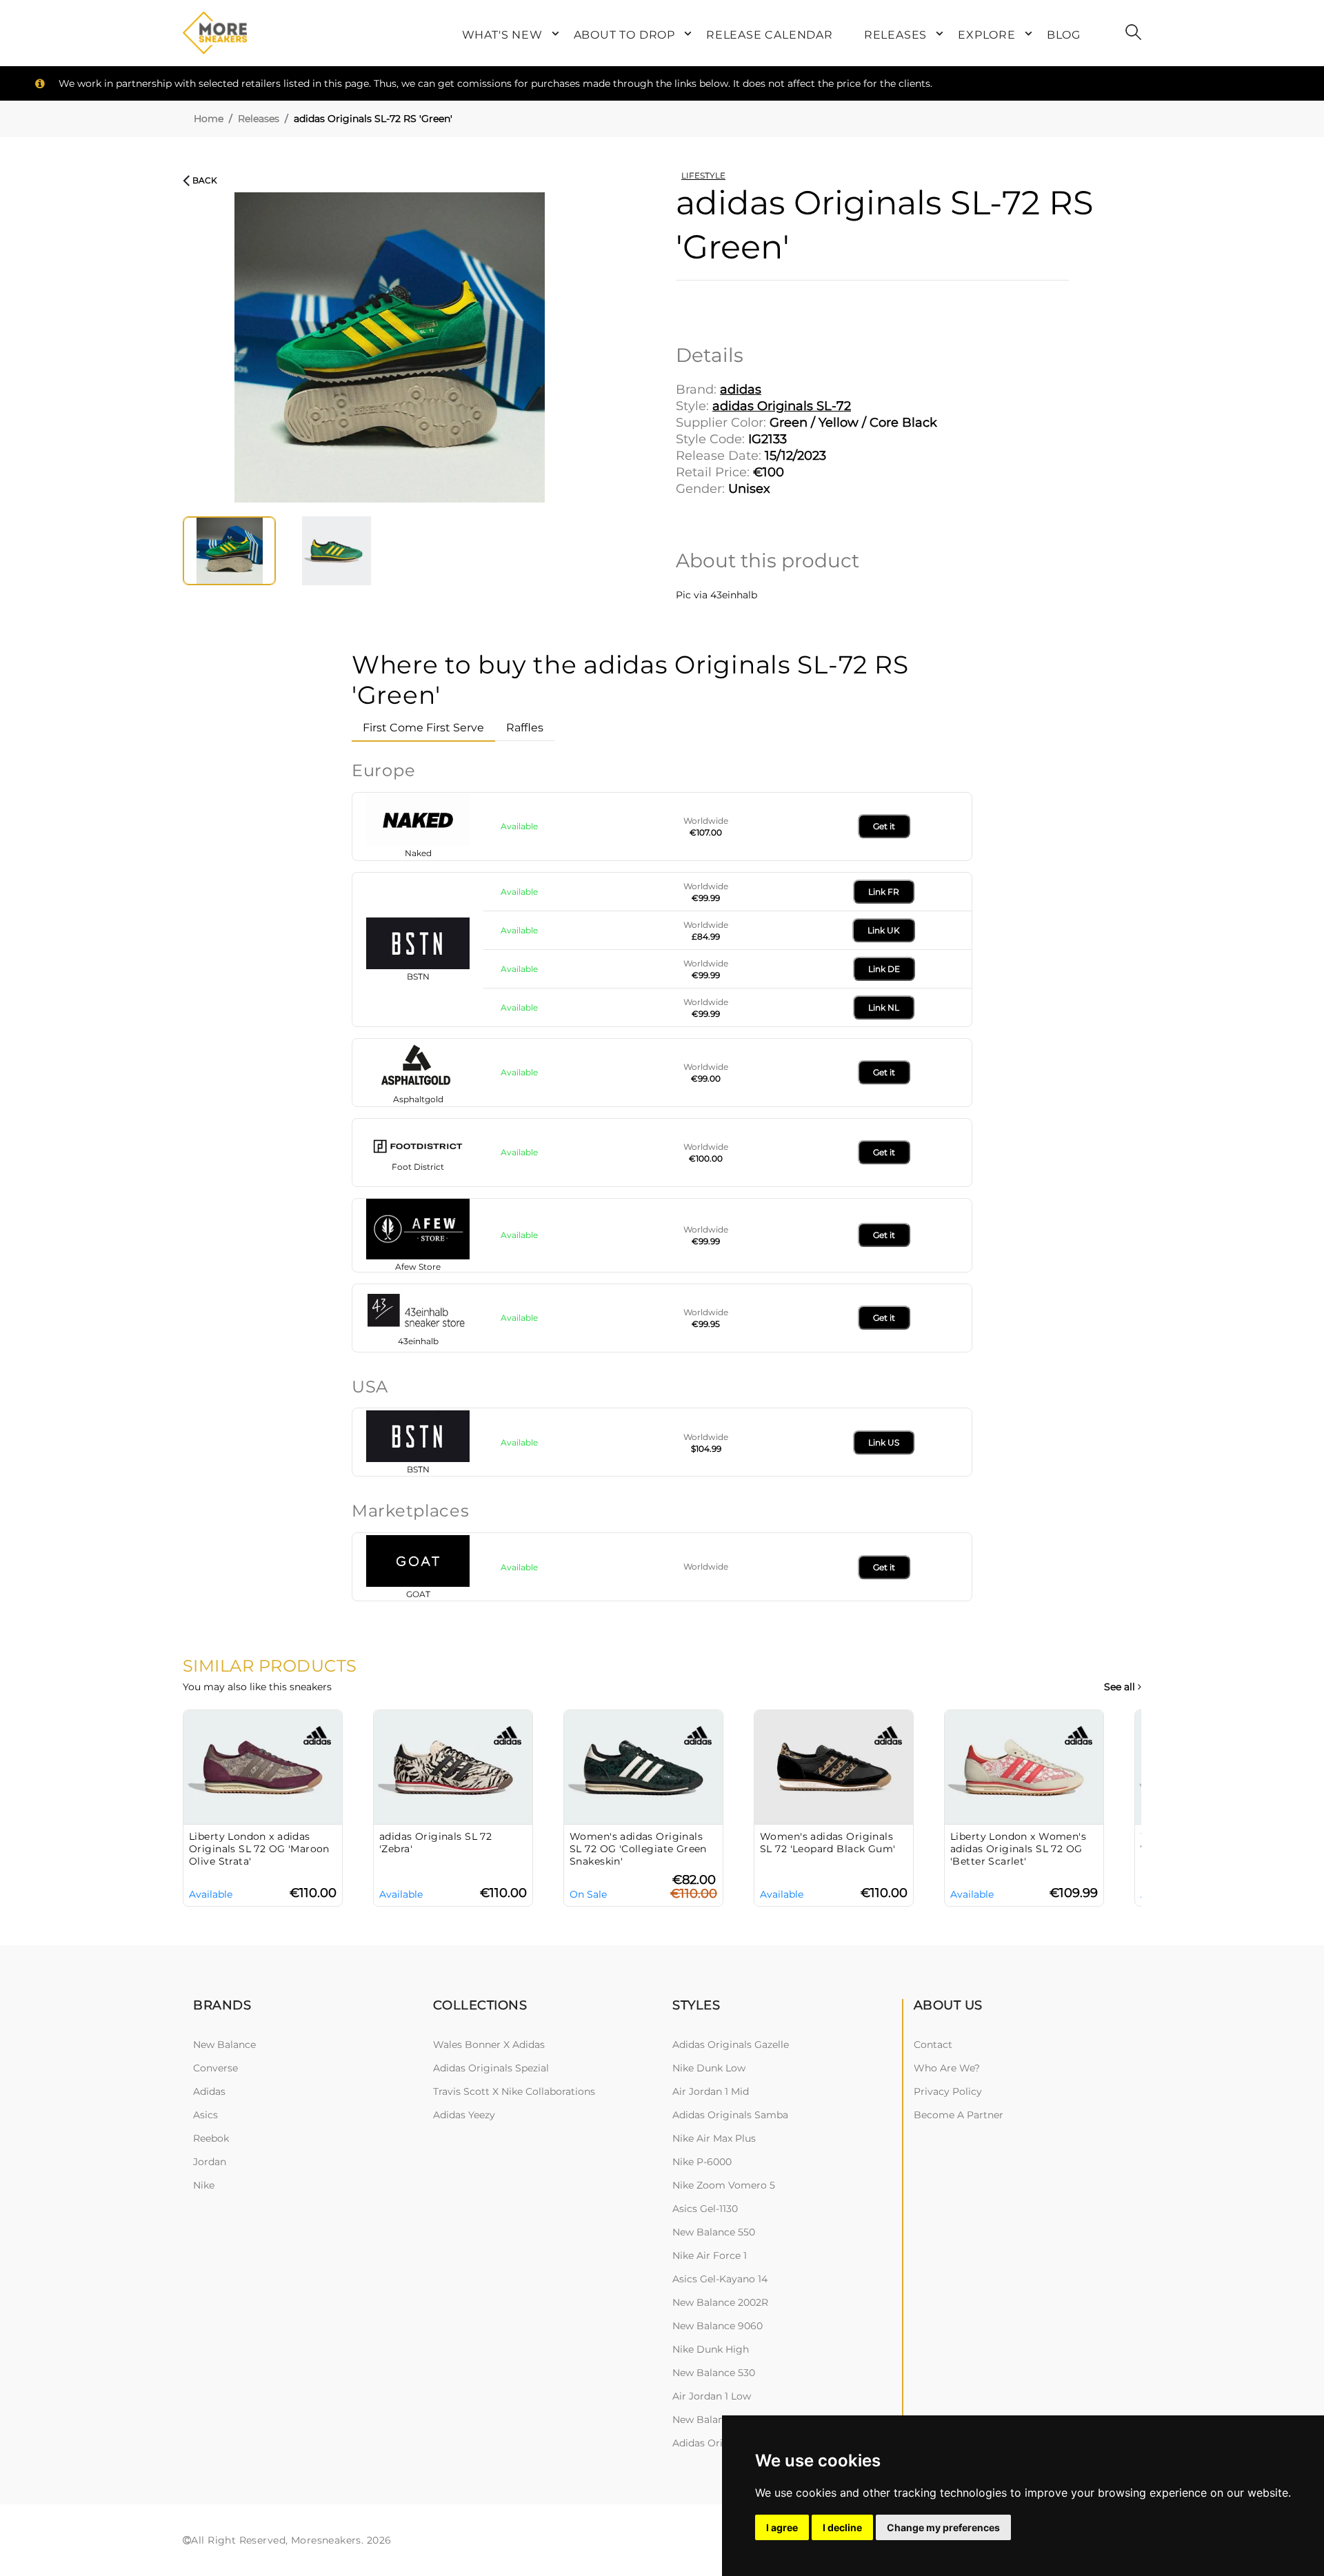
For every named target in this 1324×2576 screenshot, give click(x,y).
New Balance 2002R (720, 2302)
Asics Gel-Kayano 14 (720, 2279)
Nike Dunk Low (709, 2068)
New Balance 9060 (718, 2326)
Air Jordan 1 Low (712, 2396)
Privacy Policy (948, 2091)
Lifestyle (703, 175)
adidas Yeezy (464, 2115)
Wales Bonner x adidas (489, 2045)
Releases (259, 119)
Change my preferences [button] (943, 2527)
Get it (884, 826)
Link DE (884, 969)
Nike (204, 2185)
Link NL (884, 1007)
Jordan (210, 2162)
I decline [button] (842, 2527)
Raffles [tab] (525, 728)
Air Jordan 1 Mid (711, 2091)
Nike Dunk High (711, 2349)
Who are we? (947, 2068)
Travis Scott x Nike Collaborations (514, 2091)
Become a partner (959, 2115)
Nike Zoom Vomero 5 (724, 2185)
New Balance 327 (713, 2420)
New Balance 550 (714, 2232)
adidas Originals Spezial (491, 2068)
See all (1121, 1687)
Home (209, 119)
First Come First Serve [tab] (423, 728)
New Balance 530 (714, 2373)
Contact (933, 2045)
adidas (209, 2091)
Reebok (211, 2138)
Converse (215, 2068)
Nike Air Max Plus (714, 2138)
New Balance (224, 2045)
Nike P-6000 (702, 2162)
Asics (205, 2115)
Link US (884, 1442)
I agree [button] (782, 2527)
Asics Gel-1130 (705, 2209)
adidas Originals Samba (730, 2115)
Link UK (884, 930)
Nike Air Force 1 (710, 2255)
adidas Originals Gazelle (731, 2045)
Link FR (884, 892)
